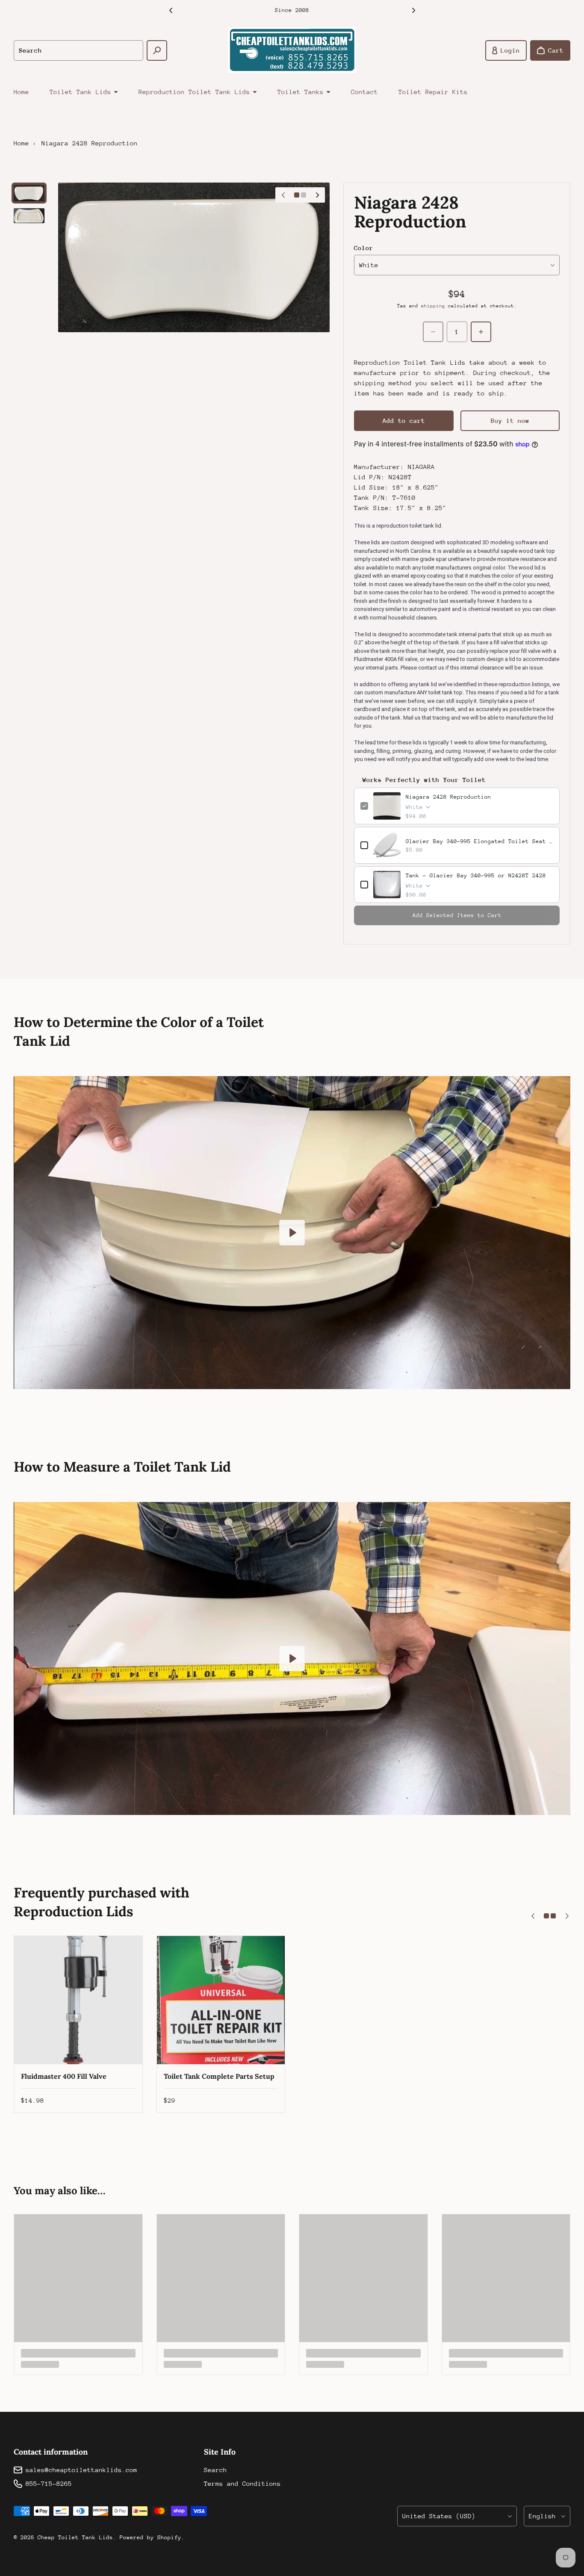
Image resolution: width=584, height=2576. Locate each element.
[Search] (157, 50)
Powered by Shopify (150, 2537)
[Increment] (481, 332)
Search (215, 2470)
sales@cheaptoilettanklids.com (81, 2470)
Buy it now (510, 420)
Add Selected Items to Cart (457, 915)
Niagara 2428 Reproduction (448, 797)
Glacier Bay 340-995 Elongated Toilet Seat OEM (479, 841)
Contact (364, 92)
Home (21, 92)
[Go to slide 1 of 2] (29, 193)
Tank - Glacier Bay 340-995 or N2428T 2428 (476, 875)
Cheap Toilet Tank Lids (75, 2537)
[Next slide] (413, 10)
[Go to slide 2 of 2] (29, 216)
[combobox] (78, 50)
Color (364, 248)
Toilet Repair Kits (433, 92)
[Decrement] (433, 332)
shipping (433, 306)
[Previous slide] (171, 10)
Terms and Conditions (242, 2483)
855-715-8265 (49, 2483)
